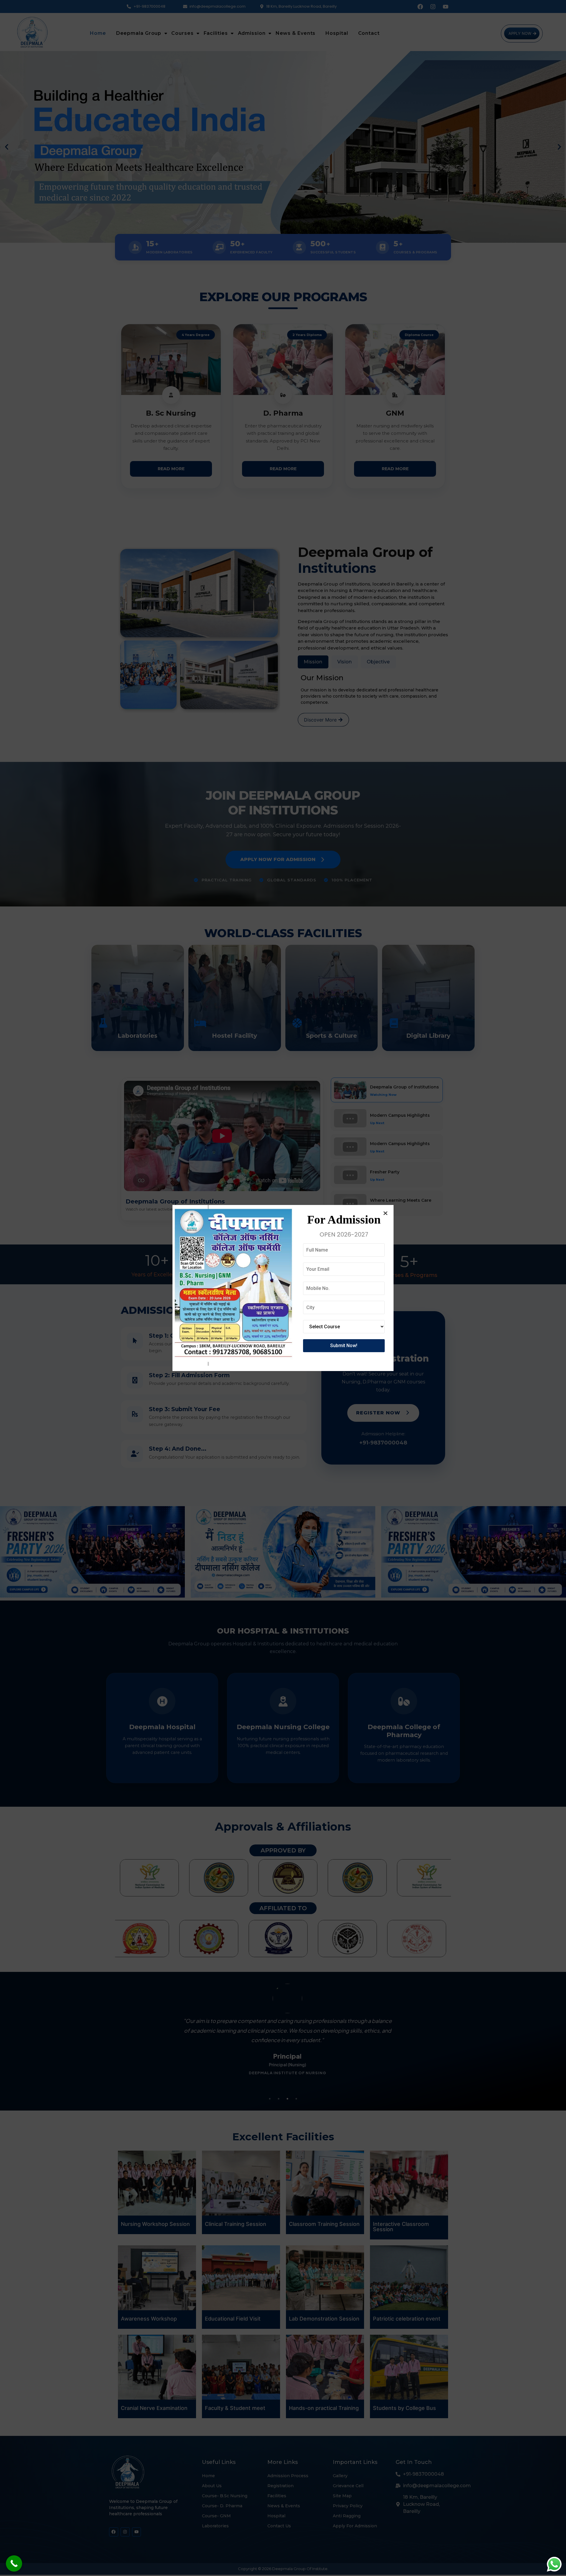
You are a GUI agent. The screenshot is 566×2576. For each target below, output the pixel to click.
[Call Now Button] (14, 2563)
